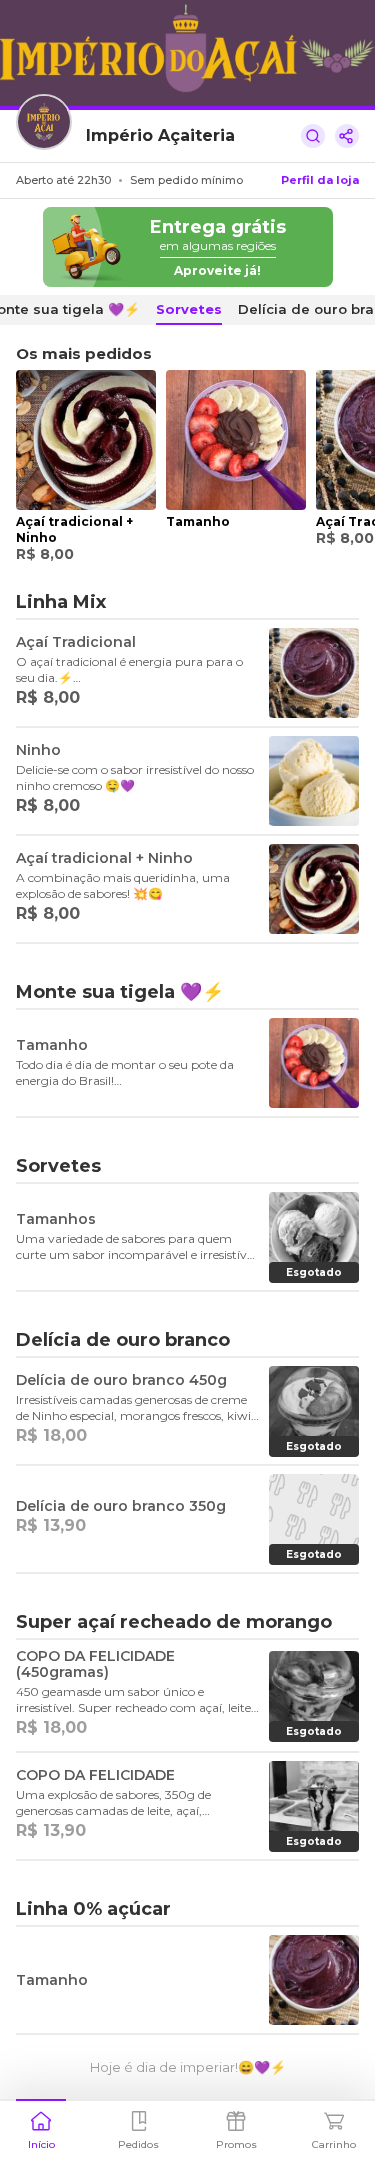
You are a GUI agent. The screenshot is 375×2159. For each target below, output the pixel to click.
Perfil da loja (320, 180)
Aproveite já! (217, 270)
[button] (41, 2128)
